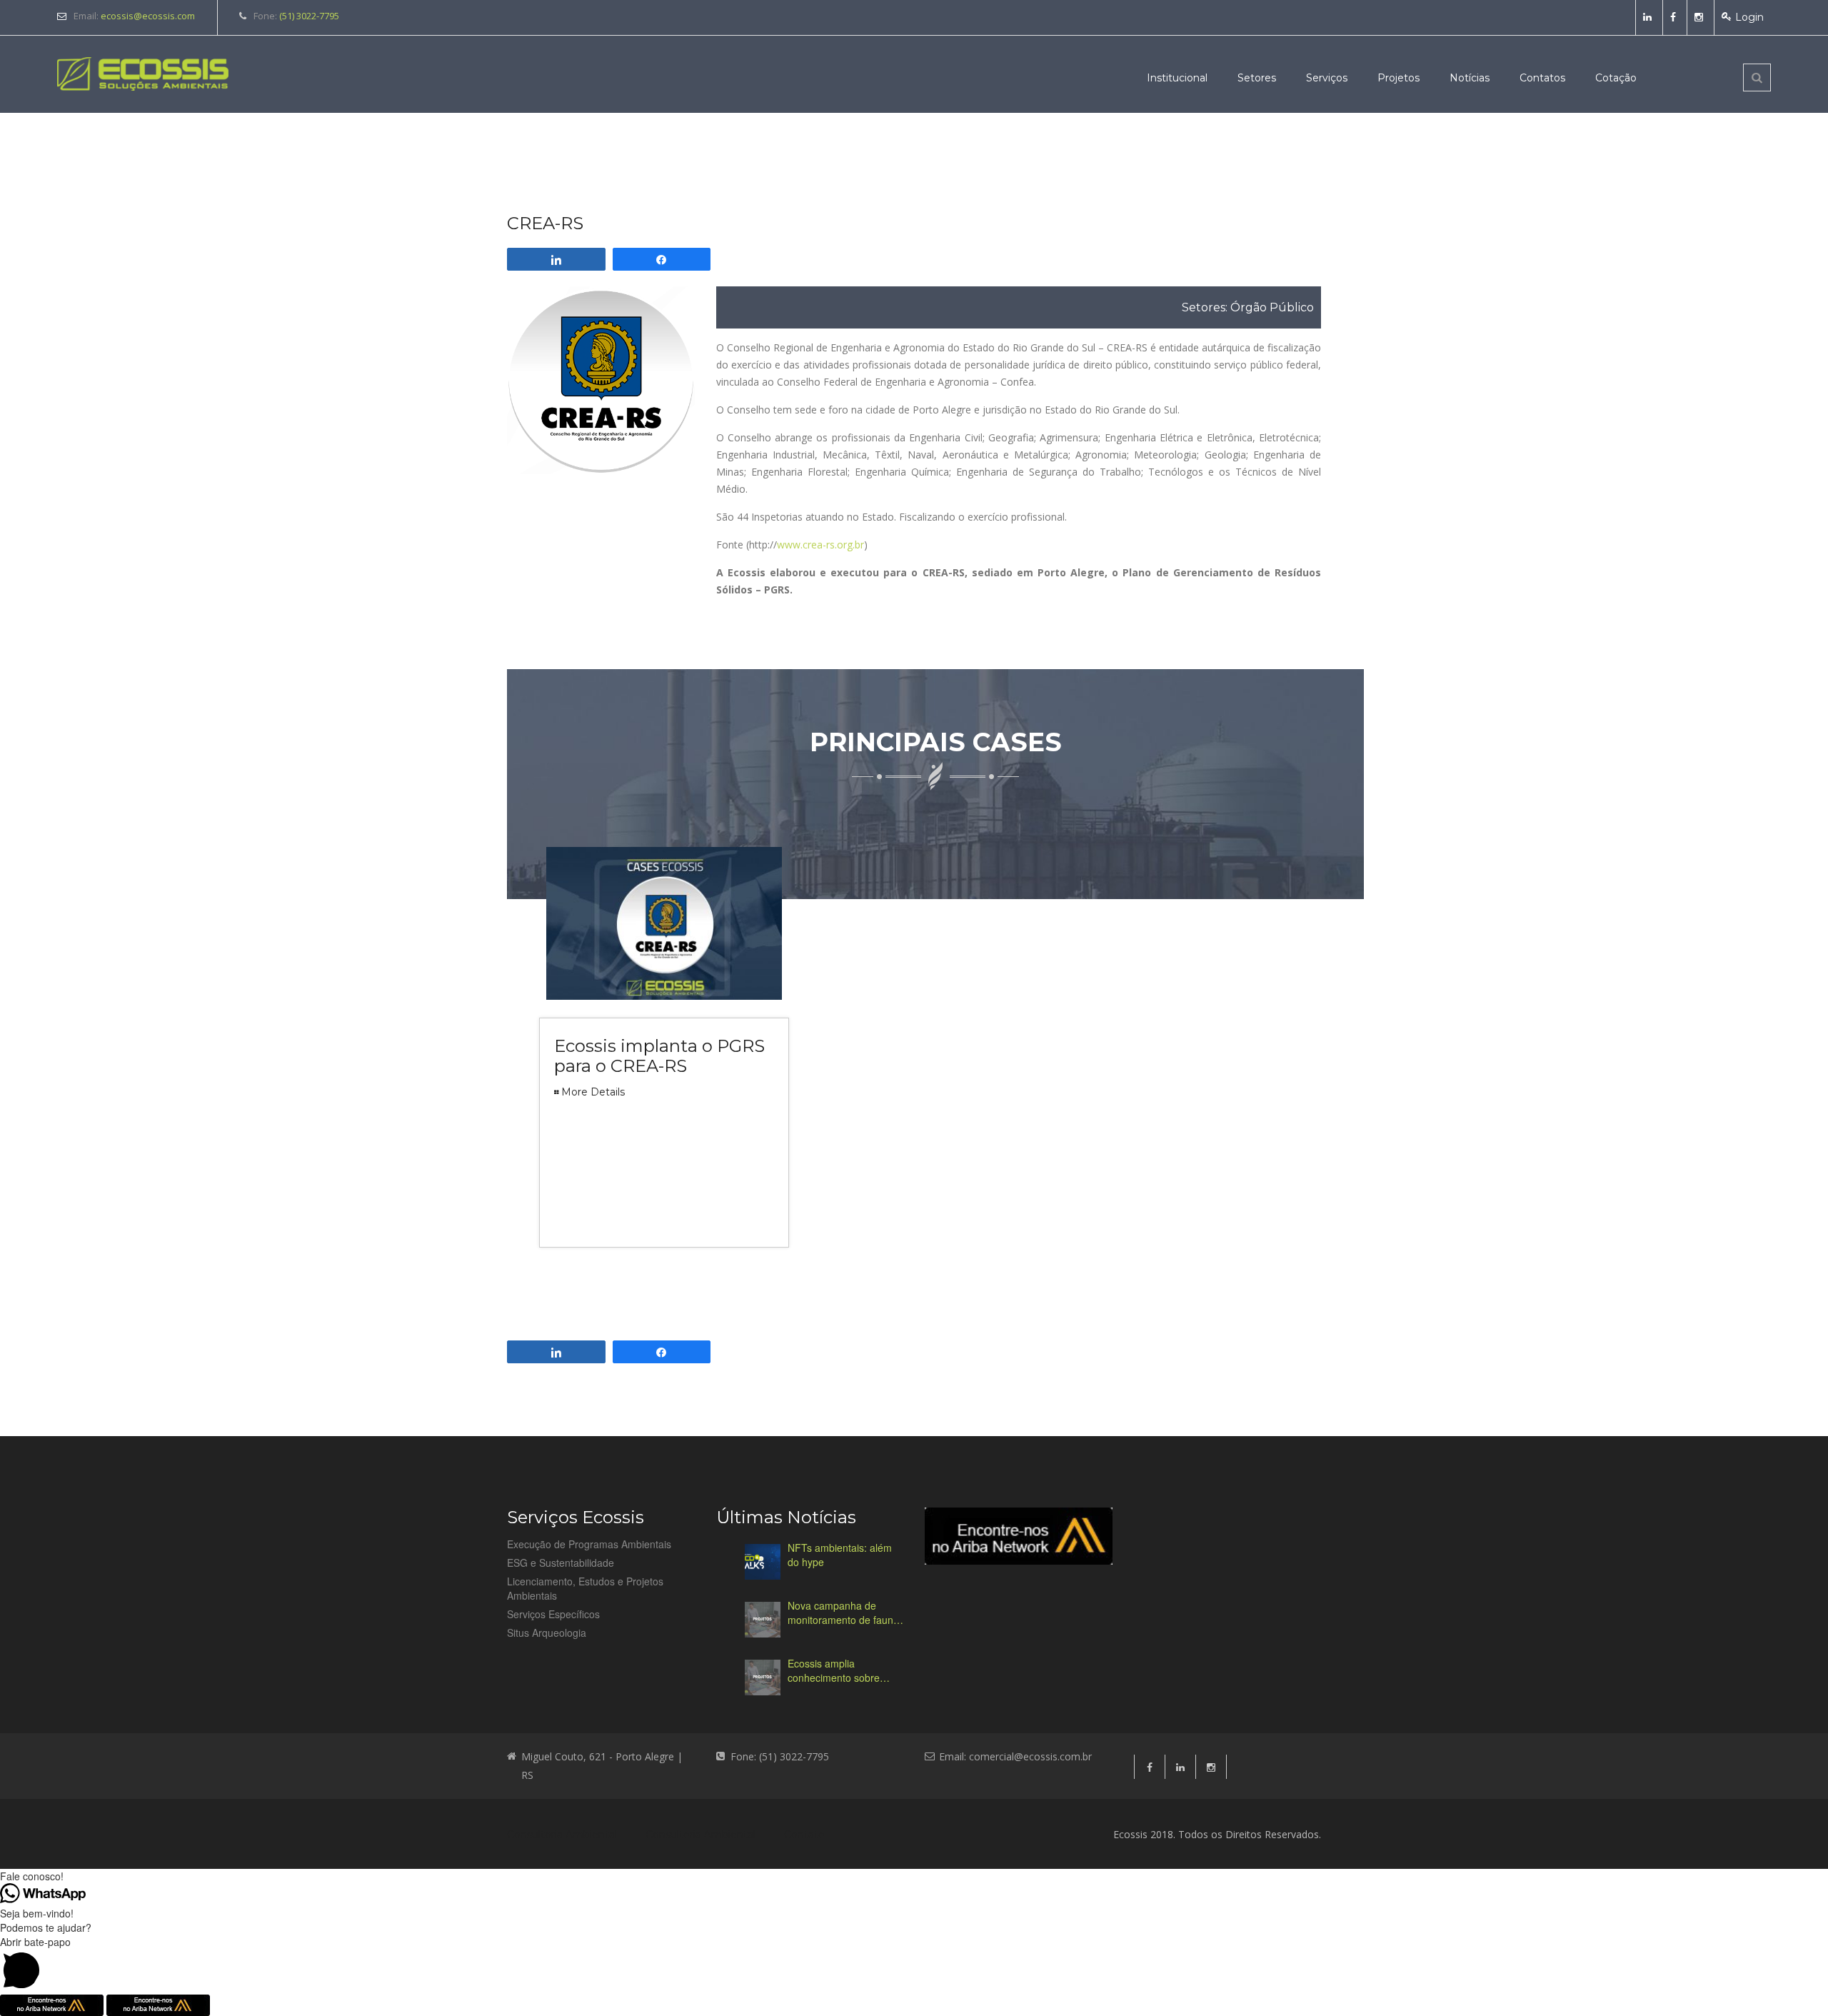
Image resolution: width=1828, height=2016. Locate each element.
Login (1749, 17)
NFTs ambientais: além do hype (840, 1555)
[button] (914, 1965)
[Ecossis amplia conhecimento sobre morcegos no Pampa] (763, 1678)
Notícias (1470, 78)
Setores (1257, 78)
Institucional (1177, 78)
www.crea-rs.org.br (820, 545)
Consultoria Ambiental (562, 1835)
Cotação (1616, 78)
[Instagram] (1701, 17)
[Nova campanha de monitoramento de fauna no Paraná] (763, 1620)
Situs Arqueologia (547, 1633)
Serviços (1327, 78)
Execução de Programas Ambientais (589, 1544)
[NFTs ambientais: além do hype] (763, 1562)
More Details (593, 1092)
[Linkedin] (1649, 17)
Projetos (1398, 78)
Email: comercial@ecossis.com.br (1015, 1756)
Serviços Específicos (553, 1614)
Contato (804, 1835)
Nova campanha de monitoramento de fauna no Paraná (843, 1613)
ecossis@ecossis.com (148, 16)
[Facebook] (1675, 17)
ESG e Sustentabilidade (561, 1563)
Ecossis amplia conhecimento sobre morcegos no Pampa (835, 1670)
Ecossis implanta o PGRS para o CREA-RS (659, 1056)
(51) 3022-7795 (309, 16)
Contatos (1542, 78)
